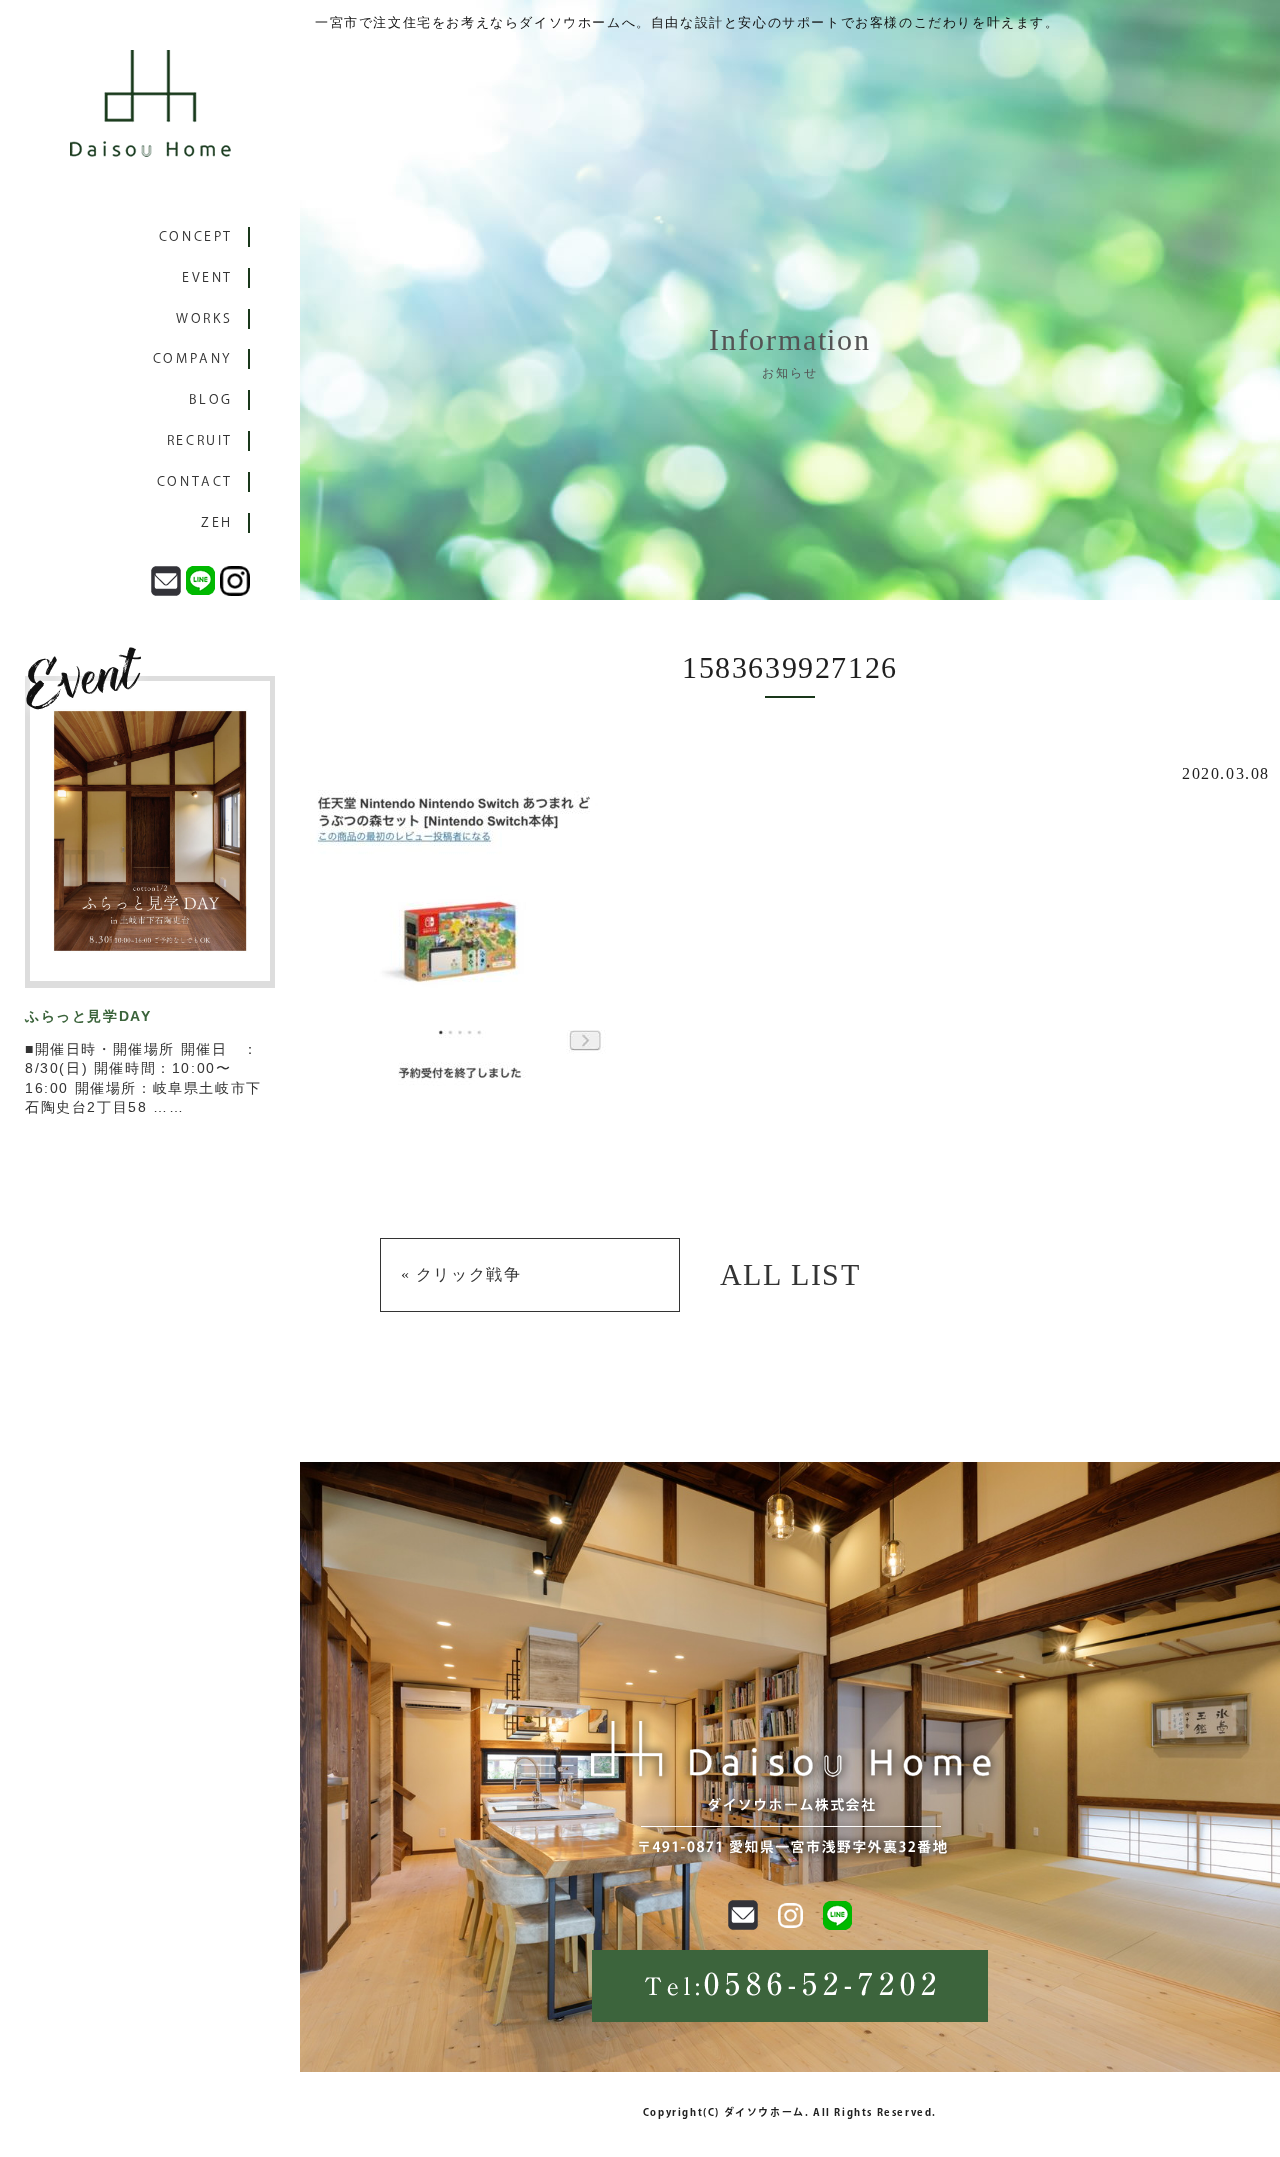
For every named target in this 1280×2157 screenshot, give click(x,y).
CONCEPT (196, 236)
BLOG (211, 399)
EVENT (207, 277)
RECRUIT (200, 440)
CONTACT (195, 481)
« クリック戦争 (461, 1274)
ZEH (217, 522)
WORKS (204, 318)
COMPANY (193, 358)
